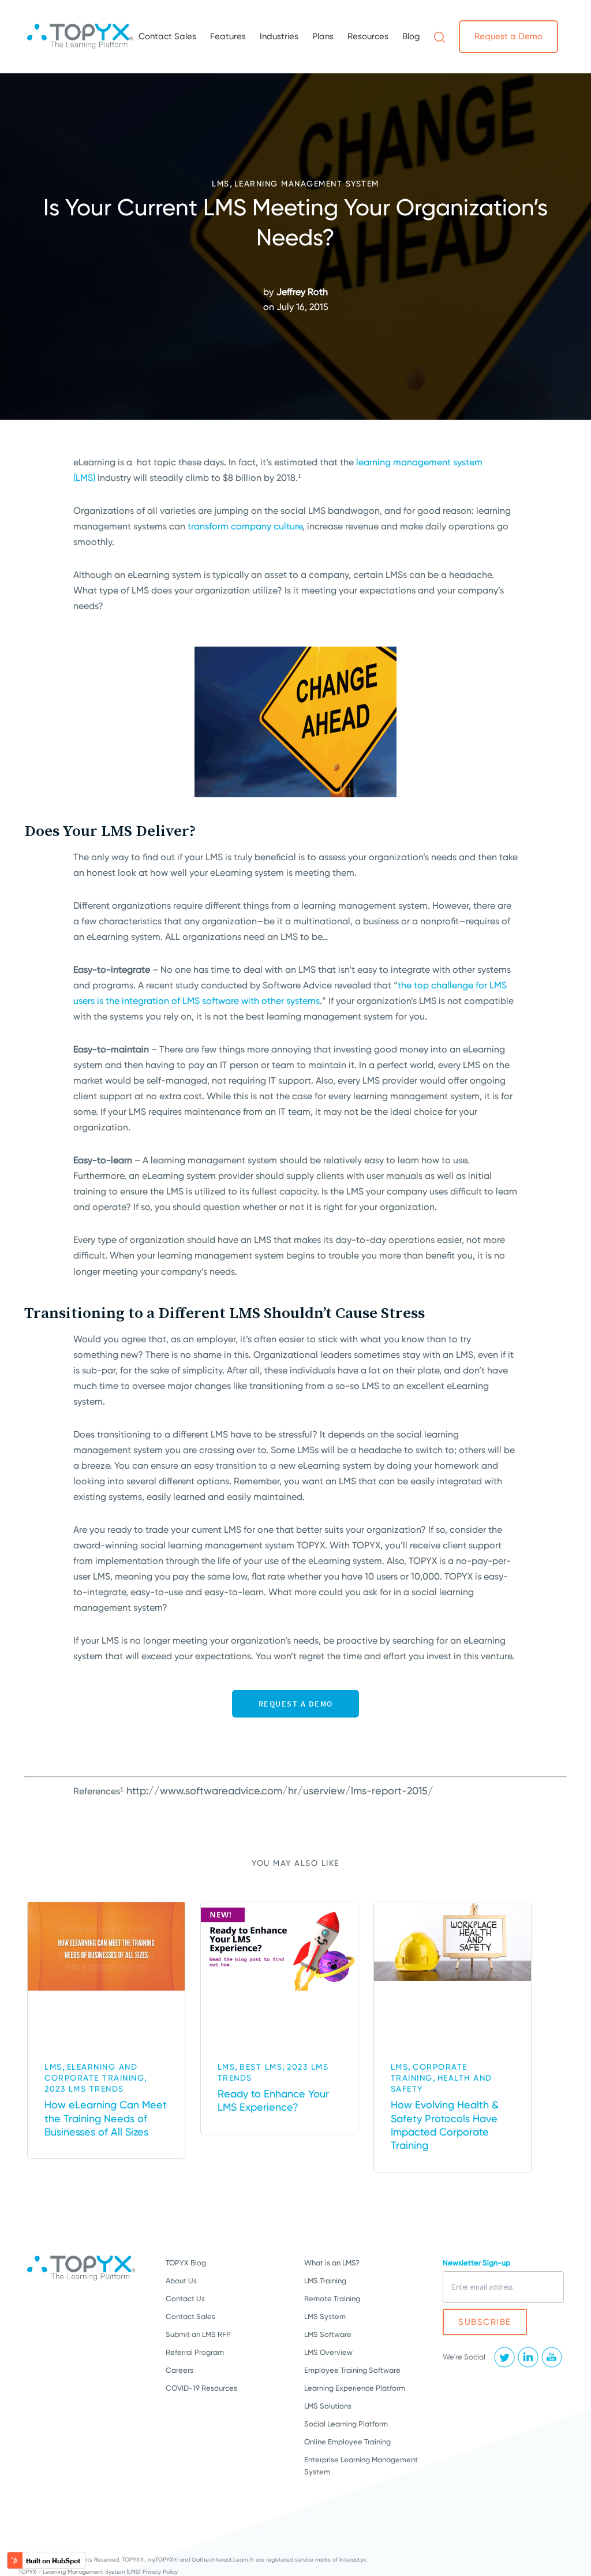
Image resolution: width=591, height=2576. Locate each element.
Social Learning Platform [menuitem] (346, 2424)
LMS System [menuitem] (325, 2316)
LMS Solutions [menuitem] (328, 2406)
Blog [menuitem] (411, 36)
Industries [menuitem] (279, 36)
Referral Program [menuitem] (195, 2352)
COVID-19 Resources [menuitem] (201, 2388)
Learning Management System (307, 184)
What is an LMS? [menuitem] (332, 2263)
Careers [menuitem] (179, 2370)
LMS (221, 184)
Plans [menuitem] (323, 36)
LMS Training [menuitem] (325, 2281)
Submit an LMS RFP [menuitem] (198, 2334)
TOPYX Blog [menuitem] (186, 2263)
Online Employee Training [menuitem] (347, 2442)
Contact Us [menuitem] (185, 2299)
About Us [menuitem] (181, 2281)
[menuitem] (439, 36)
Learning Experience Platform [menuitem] (355, 2388)
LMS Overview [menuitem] (328, 2352)
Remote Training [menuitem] (332, 2299)
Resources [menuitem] (368, 36)
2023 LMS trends (84, 2089)
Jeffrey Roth (302, 292)
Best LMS (261, 2067)
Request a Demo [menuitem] (508, 36)
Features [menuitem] (228, 36)
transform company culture (245, 526)
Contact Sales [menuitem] (167, 36)
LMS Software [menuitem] (328, 2334)
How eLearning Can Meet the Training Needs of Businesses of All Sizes (106, 2118)
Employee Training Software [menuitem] (352, 2370)
